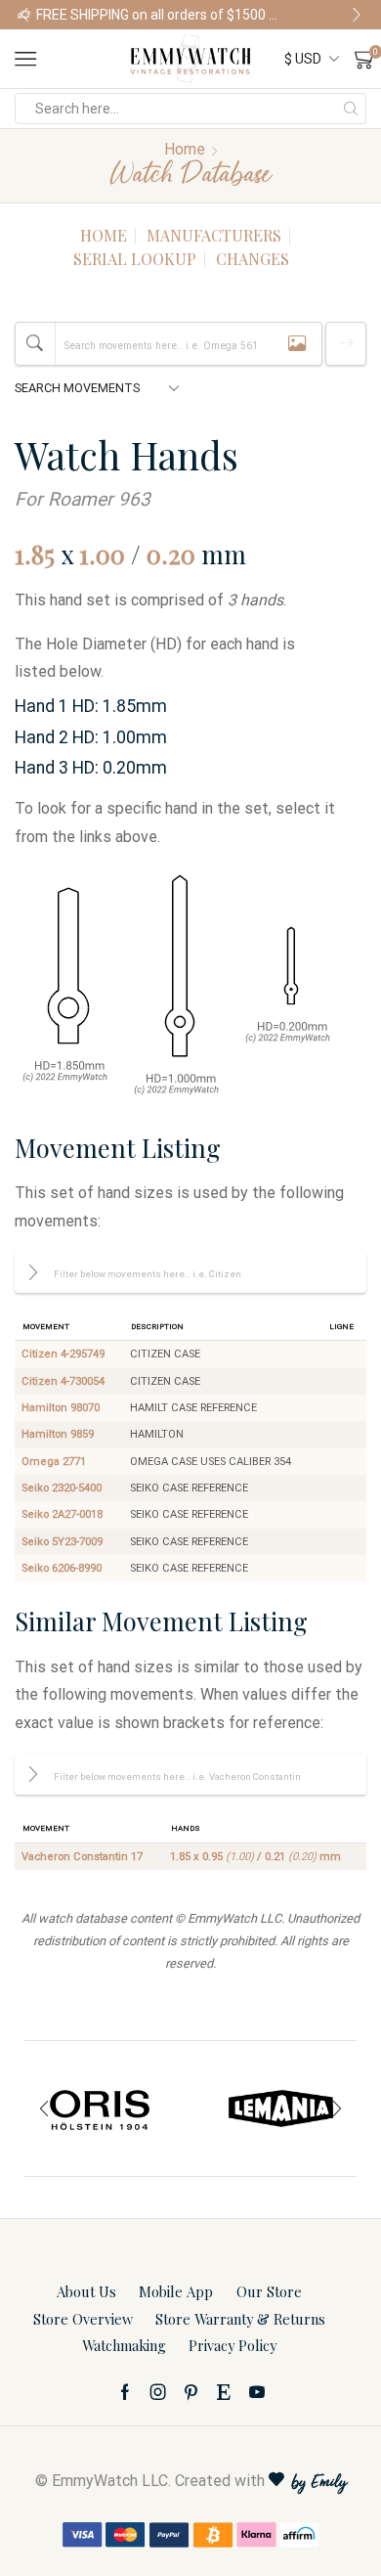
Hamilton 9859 (58, 1434)
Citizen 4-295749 (63, 1354)
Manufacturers (214, 235)
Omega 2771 (54, 1462)
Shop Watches (58, 15)
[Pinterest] (191, 2392)
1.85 (35, 554)
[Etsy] (224, 2392)
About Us (86, 2291)
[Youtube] (257, 2392)
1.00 (102, 554)
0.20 (171, 554)
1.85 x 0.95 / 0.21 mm (255, 1857)
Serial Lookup (135, 259)
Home (185, 149)
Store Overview (83, 2319)
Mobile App (176, 2291)
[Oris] (100, 2109)
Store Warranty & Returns (240, 2319)
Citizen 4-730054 (63, 1381)
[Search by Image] (297, 344)
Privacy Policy (233, 2345)
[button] (24, 15)
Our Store (269, 2291)
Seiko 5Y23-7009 (62, 1542)
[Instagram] (158, 2392)
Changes (253, 259)
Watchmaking (124, 2345)
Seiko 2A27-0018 (62, 1514)
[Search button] (351, 109)
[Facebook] (125, 2392)
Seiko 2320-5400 (62, 1488)
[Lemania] (281, 2109)
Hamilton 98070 (61, 1408)
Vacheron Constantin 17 (82, 1857)
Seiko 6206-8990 (62, 1568)
